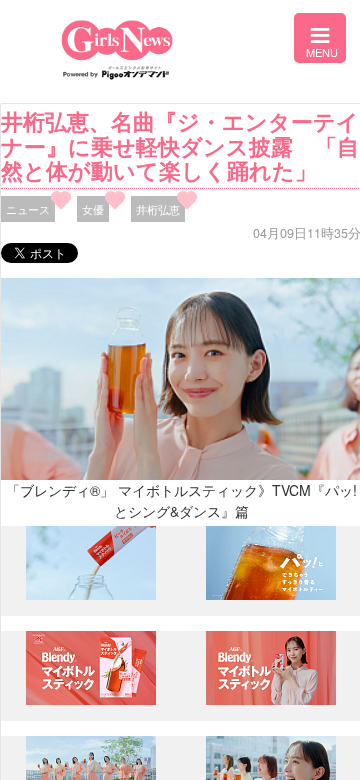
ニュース (28, 209)
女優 (93, 209)
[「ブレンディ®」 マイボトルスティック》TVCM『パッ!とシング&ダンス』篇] (91, 595)
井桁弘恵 (158, 209)
